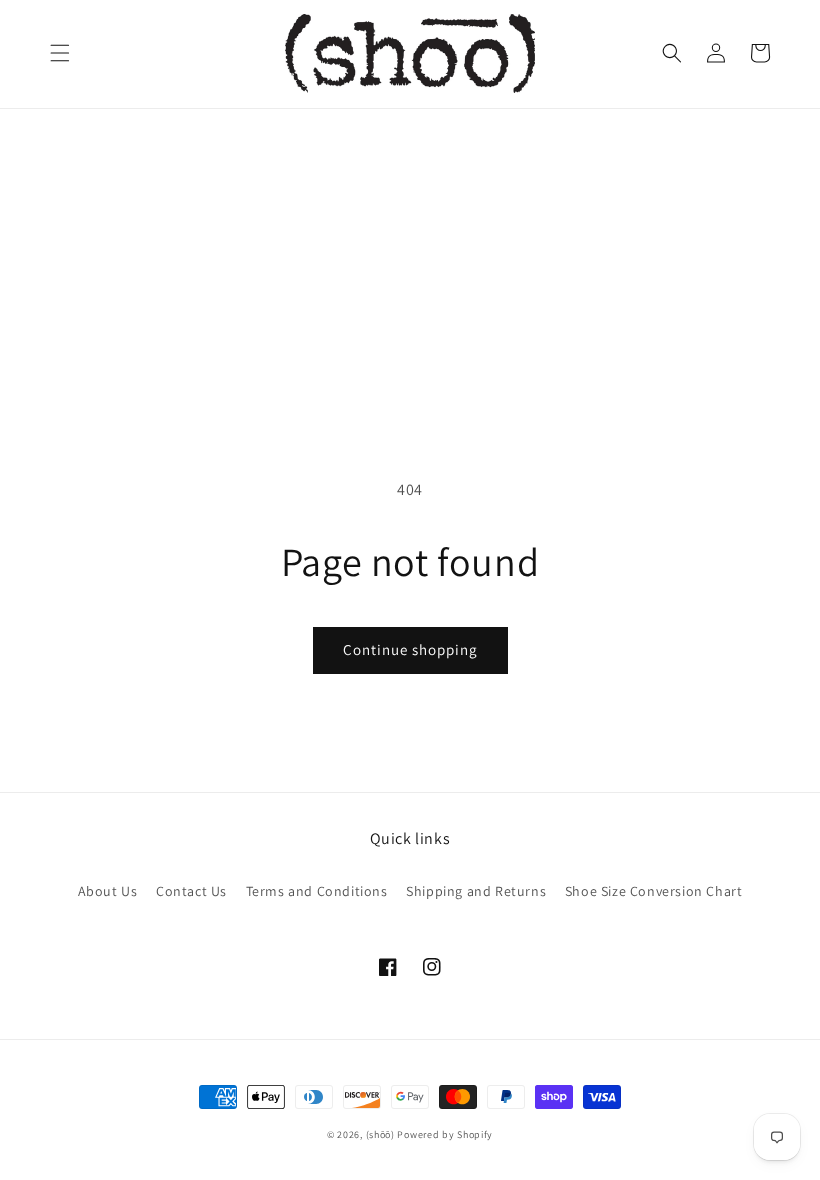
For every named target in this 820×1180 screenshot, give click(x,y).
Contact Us (191, 891)
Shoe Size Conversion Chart (654, 891)
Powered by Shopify (445, 1134)
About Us (108, 891)
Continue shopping (410, 649)
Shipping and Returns (476, 891)
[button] (60, 53)
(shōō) (382, 1134)
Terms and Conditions (317, 891)
